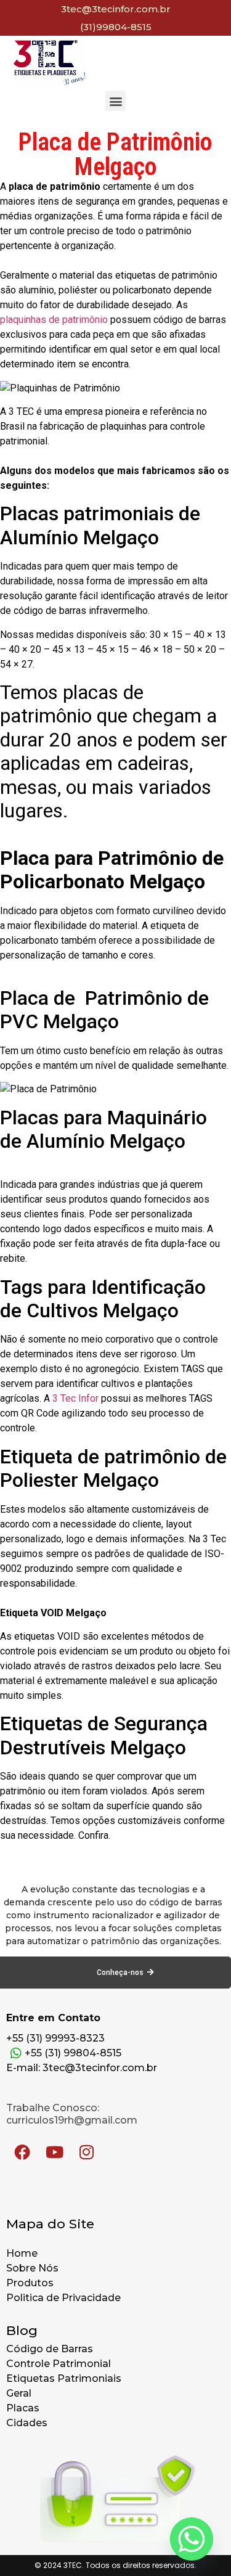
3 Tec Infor (75, 1398)
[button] (115, 101)
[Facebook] (22, 2152)
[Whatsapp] (192, 2539)
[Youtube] (54, 2152)
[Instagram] (86, 2152)
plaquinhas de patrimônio (54, 320)
